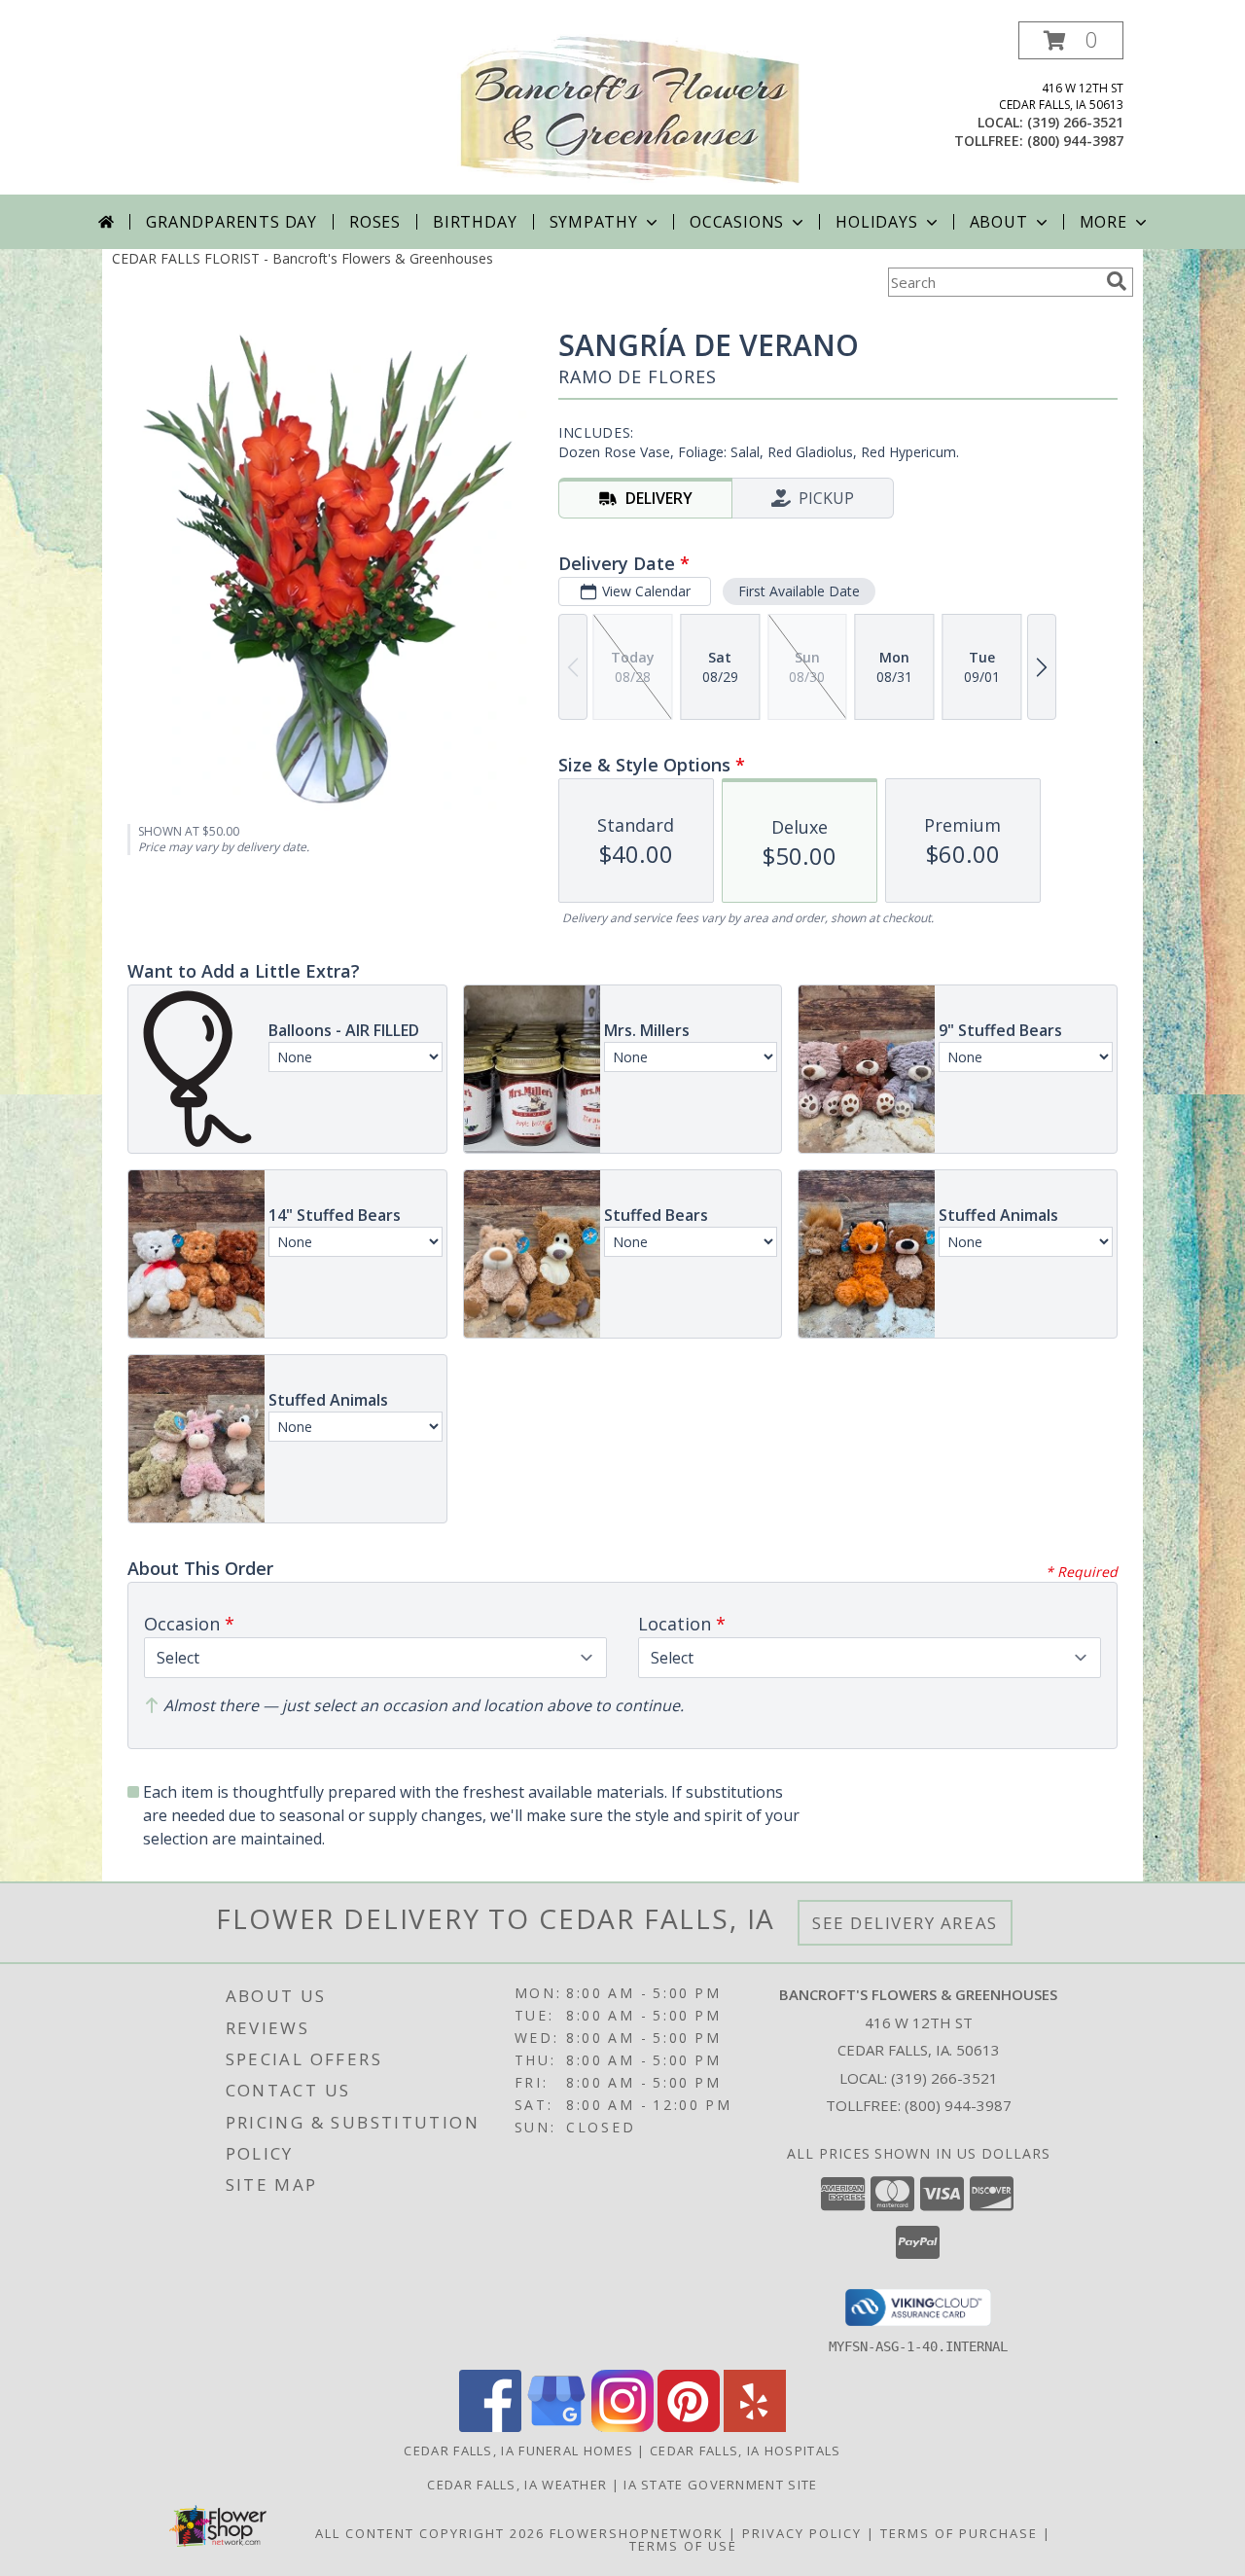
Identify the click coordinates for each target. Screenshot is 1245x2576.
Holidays (876, 222)
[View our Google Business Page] (556, 2427)
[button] (1071, 40)
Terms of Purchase (959, 2533)
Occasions (737, 222)
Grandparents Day (231, 222)
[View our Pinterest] (689, 2427)
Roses (375, 222)
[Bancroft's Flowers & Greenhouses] (630, 108)
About (999, 222)
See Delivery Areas (905, 1923)
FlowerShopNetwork (637, 2533)
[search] (1117, 281)
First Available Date (799, 591)
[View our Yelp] (755, 2427)
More (1103, 222)
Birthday (475, 222)
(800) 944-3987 (1075, 141)
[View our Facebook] (490, 2427)
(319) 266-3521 (1075, 122)
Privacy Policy (802, 2533)
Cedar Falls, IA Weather (517, 2485)
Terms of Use (683, 2546)
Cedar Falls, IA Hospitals (746, 2451)
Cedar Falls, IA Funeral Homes (518, 2451)
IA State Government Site (720, 2485)
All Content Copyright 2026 (430, 2533)
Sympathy (594, 222)
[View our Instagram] (622, 2427)
